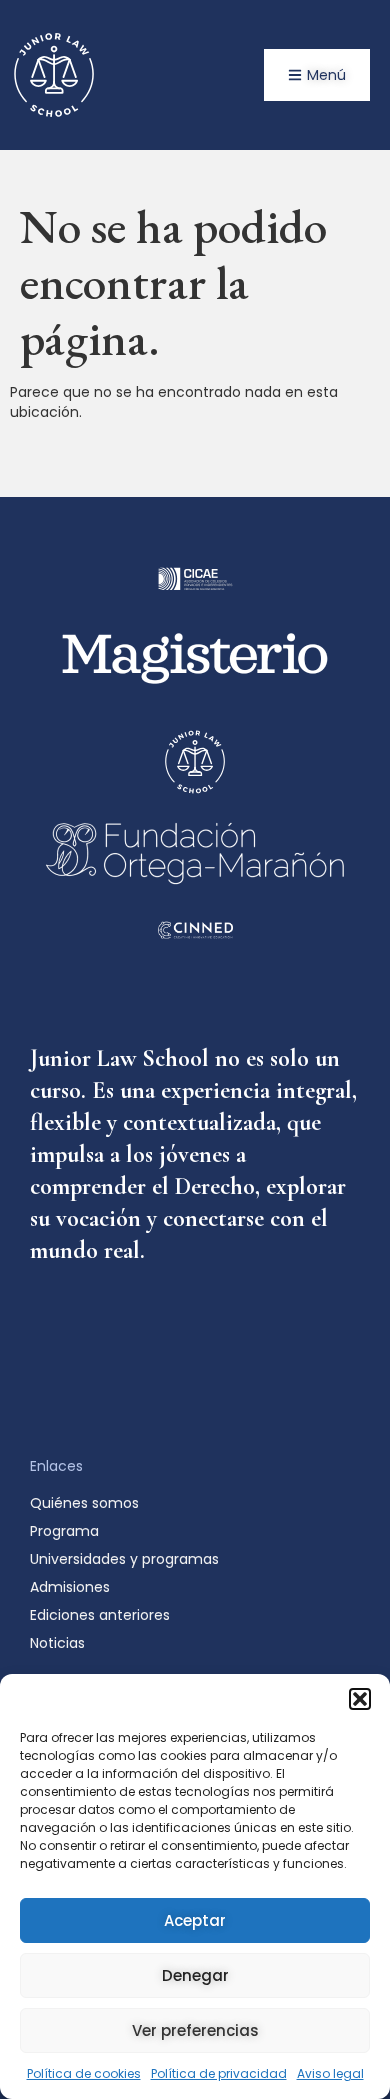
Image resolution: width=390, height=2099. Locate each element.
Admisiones (70, 1587)
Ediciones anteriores (100, 1615)
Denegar (195, 1975)
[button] (360, 1699)
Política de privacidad (219, 2073)
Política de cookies (84, 2073)
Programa (64, 1531)
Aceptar (195, 1920)
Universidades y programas (124, 1559)
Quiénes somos (84, 1503)
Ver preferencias (195, 2030)
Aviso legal (330, 2073)
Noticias (57, 1643)
